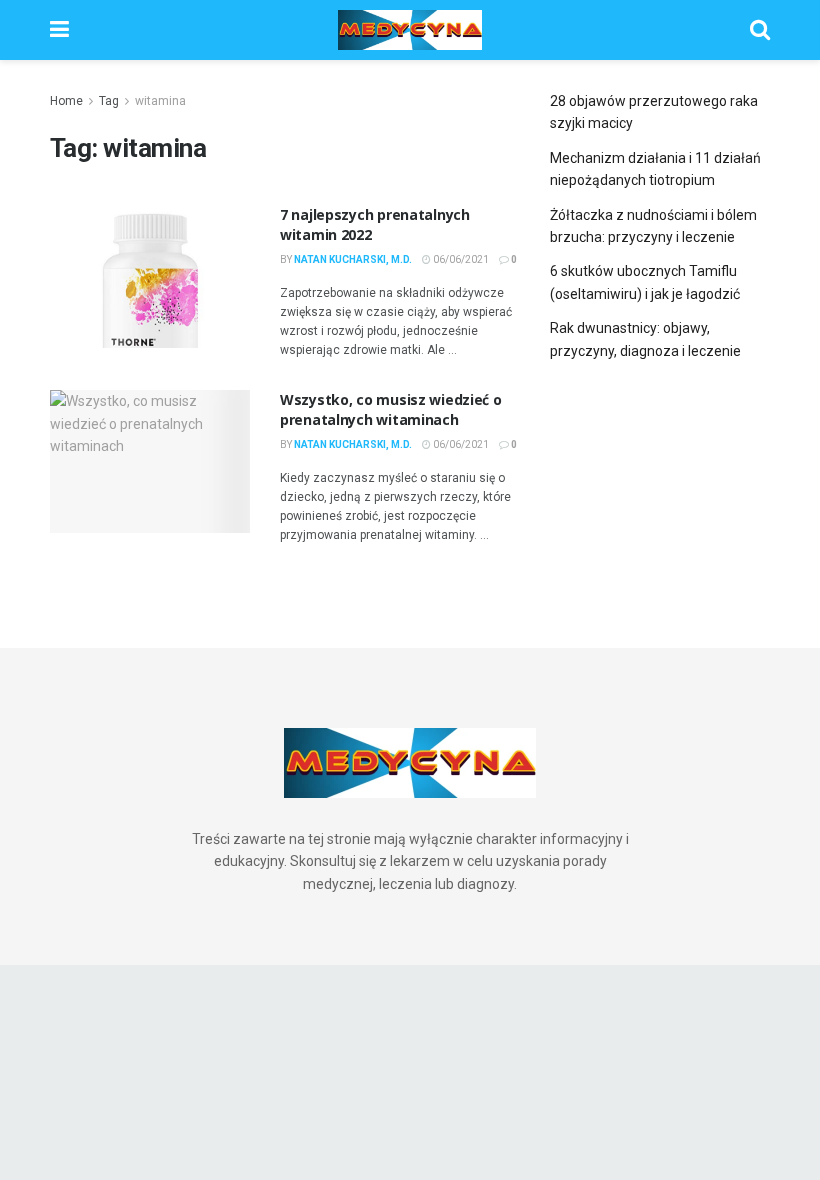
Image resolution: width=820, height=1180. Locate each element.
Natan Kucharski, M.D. (353, 259)
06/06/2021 (460, 259)
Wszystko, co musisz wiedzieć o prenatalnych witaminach (391, 409)
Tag (109, 101)
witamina (160, 101)
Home (66, 101)
